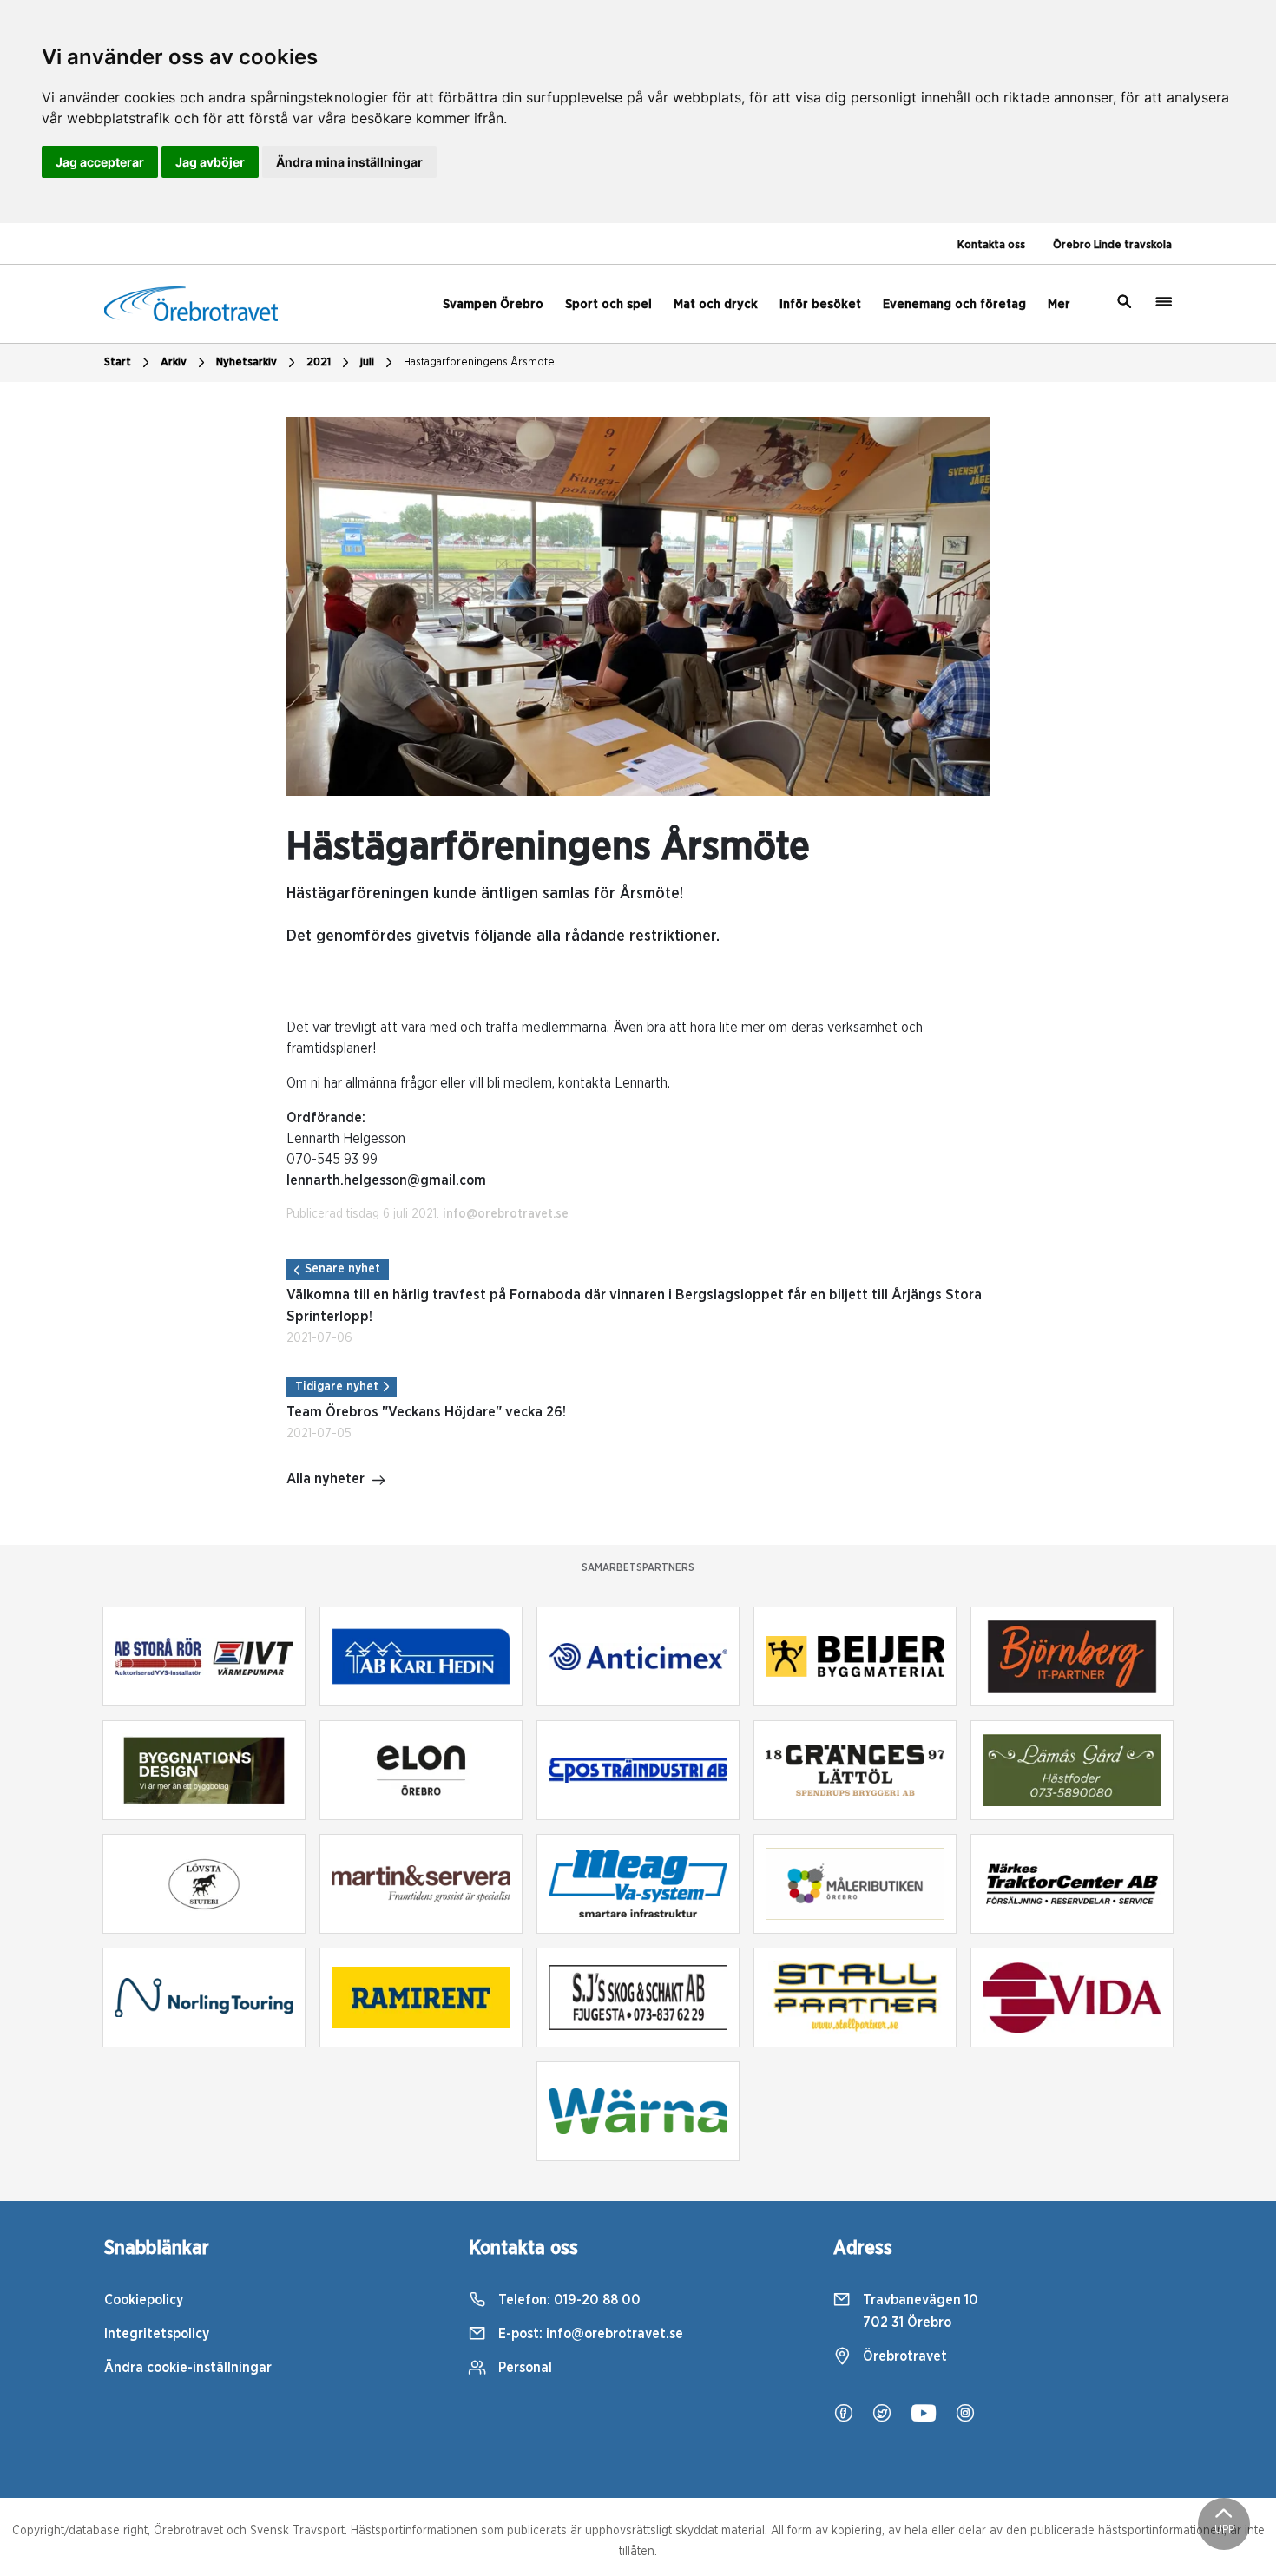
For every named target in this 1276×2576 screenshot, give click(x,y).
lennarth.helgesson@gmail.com (386, 1180)
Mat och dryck (716, 304)
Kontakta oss (991, 245)
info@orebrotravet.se (506, 1214)
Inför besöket (820, 304)
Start (118, 362)
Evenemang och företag (954, 304)
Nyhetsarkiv (247, 362)
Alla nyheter (326, 1479)
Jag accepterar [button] (100, 162)
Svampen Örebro (493, 304)
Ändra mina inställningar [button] (349, 162)
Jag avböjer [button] (210, 162)
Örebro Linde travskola (1112, 245)
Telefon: (568, 2300)
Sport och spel (608, 304)
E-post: (589, 2334)
